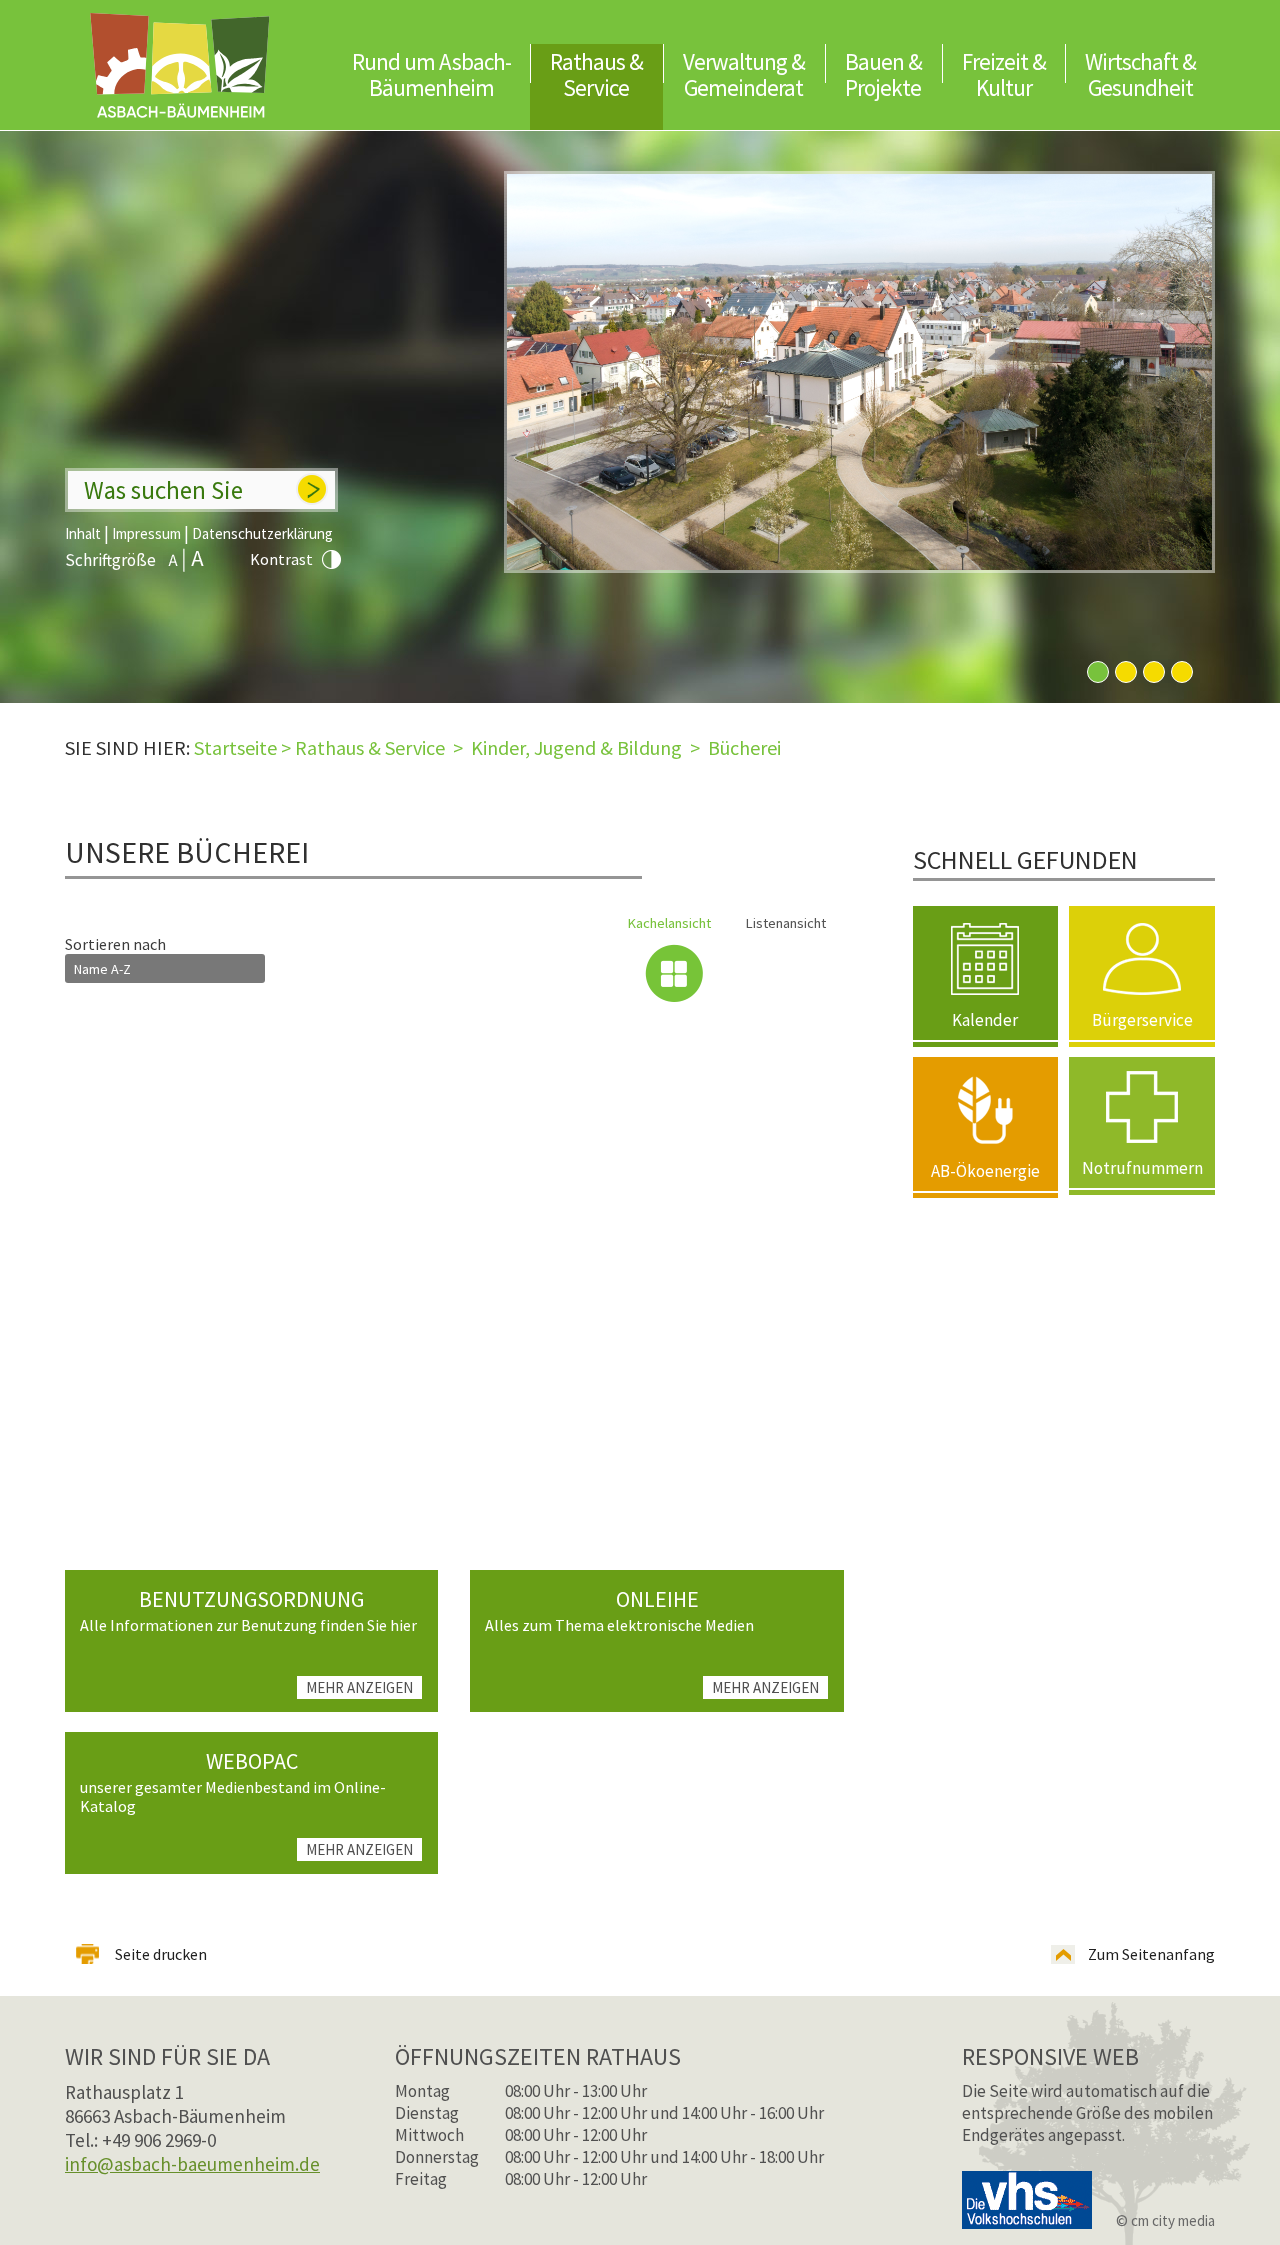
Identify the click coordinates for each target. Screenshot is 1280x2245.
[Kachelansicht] (674, 973)
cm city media (1173, 2220)
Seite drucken (161, 1954)
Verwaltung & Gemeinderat (744, 74)
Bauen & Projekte (883, 74)
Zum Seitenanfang (1151, 1954)
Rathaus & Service (596, 74)
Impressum (146, 533)
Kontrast (281, 559)
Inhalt (83, 533)
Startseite (235, 747)
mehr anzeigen (359, 1687)
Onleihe (657, 1599)
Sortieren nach (115, 944)
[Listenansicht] (790, 973)
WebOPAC (252, 1761)
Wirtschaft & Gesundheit (1140, 74)
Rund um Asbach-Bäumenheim (431, 74)
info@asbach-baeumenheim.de (192, 2164)
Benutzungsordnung (251, 1599)
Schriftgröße (110, 560)
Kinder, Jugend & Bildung (576, 747)
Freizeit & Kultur (1004, 74)
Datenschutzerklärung (262, 533)
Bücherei (744, 747)
